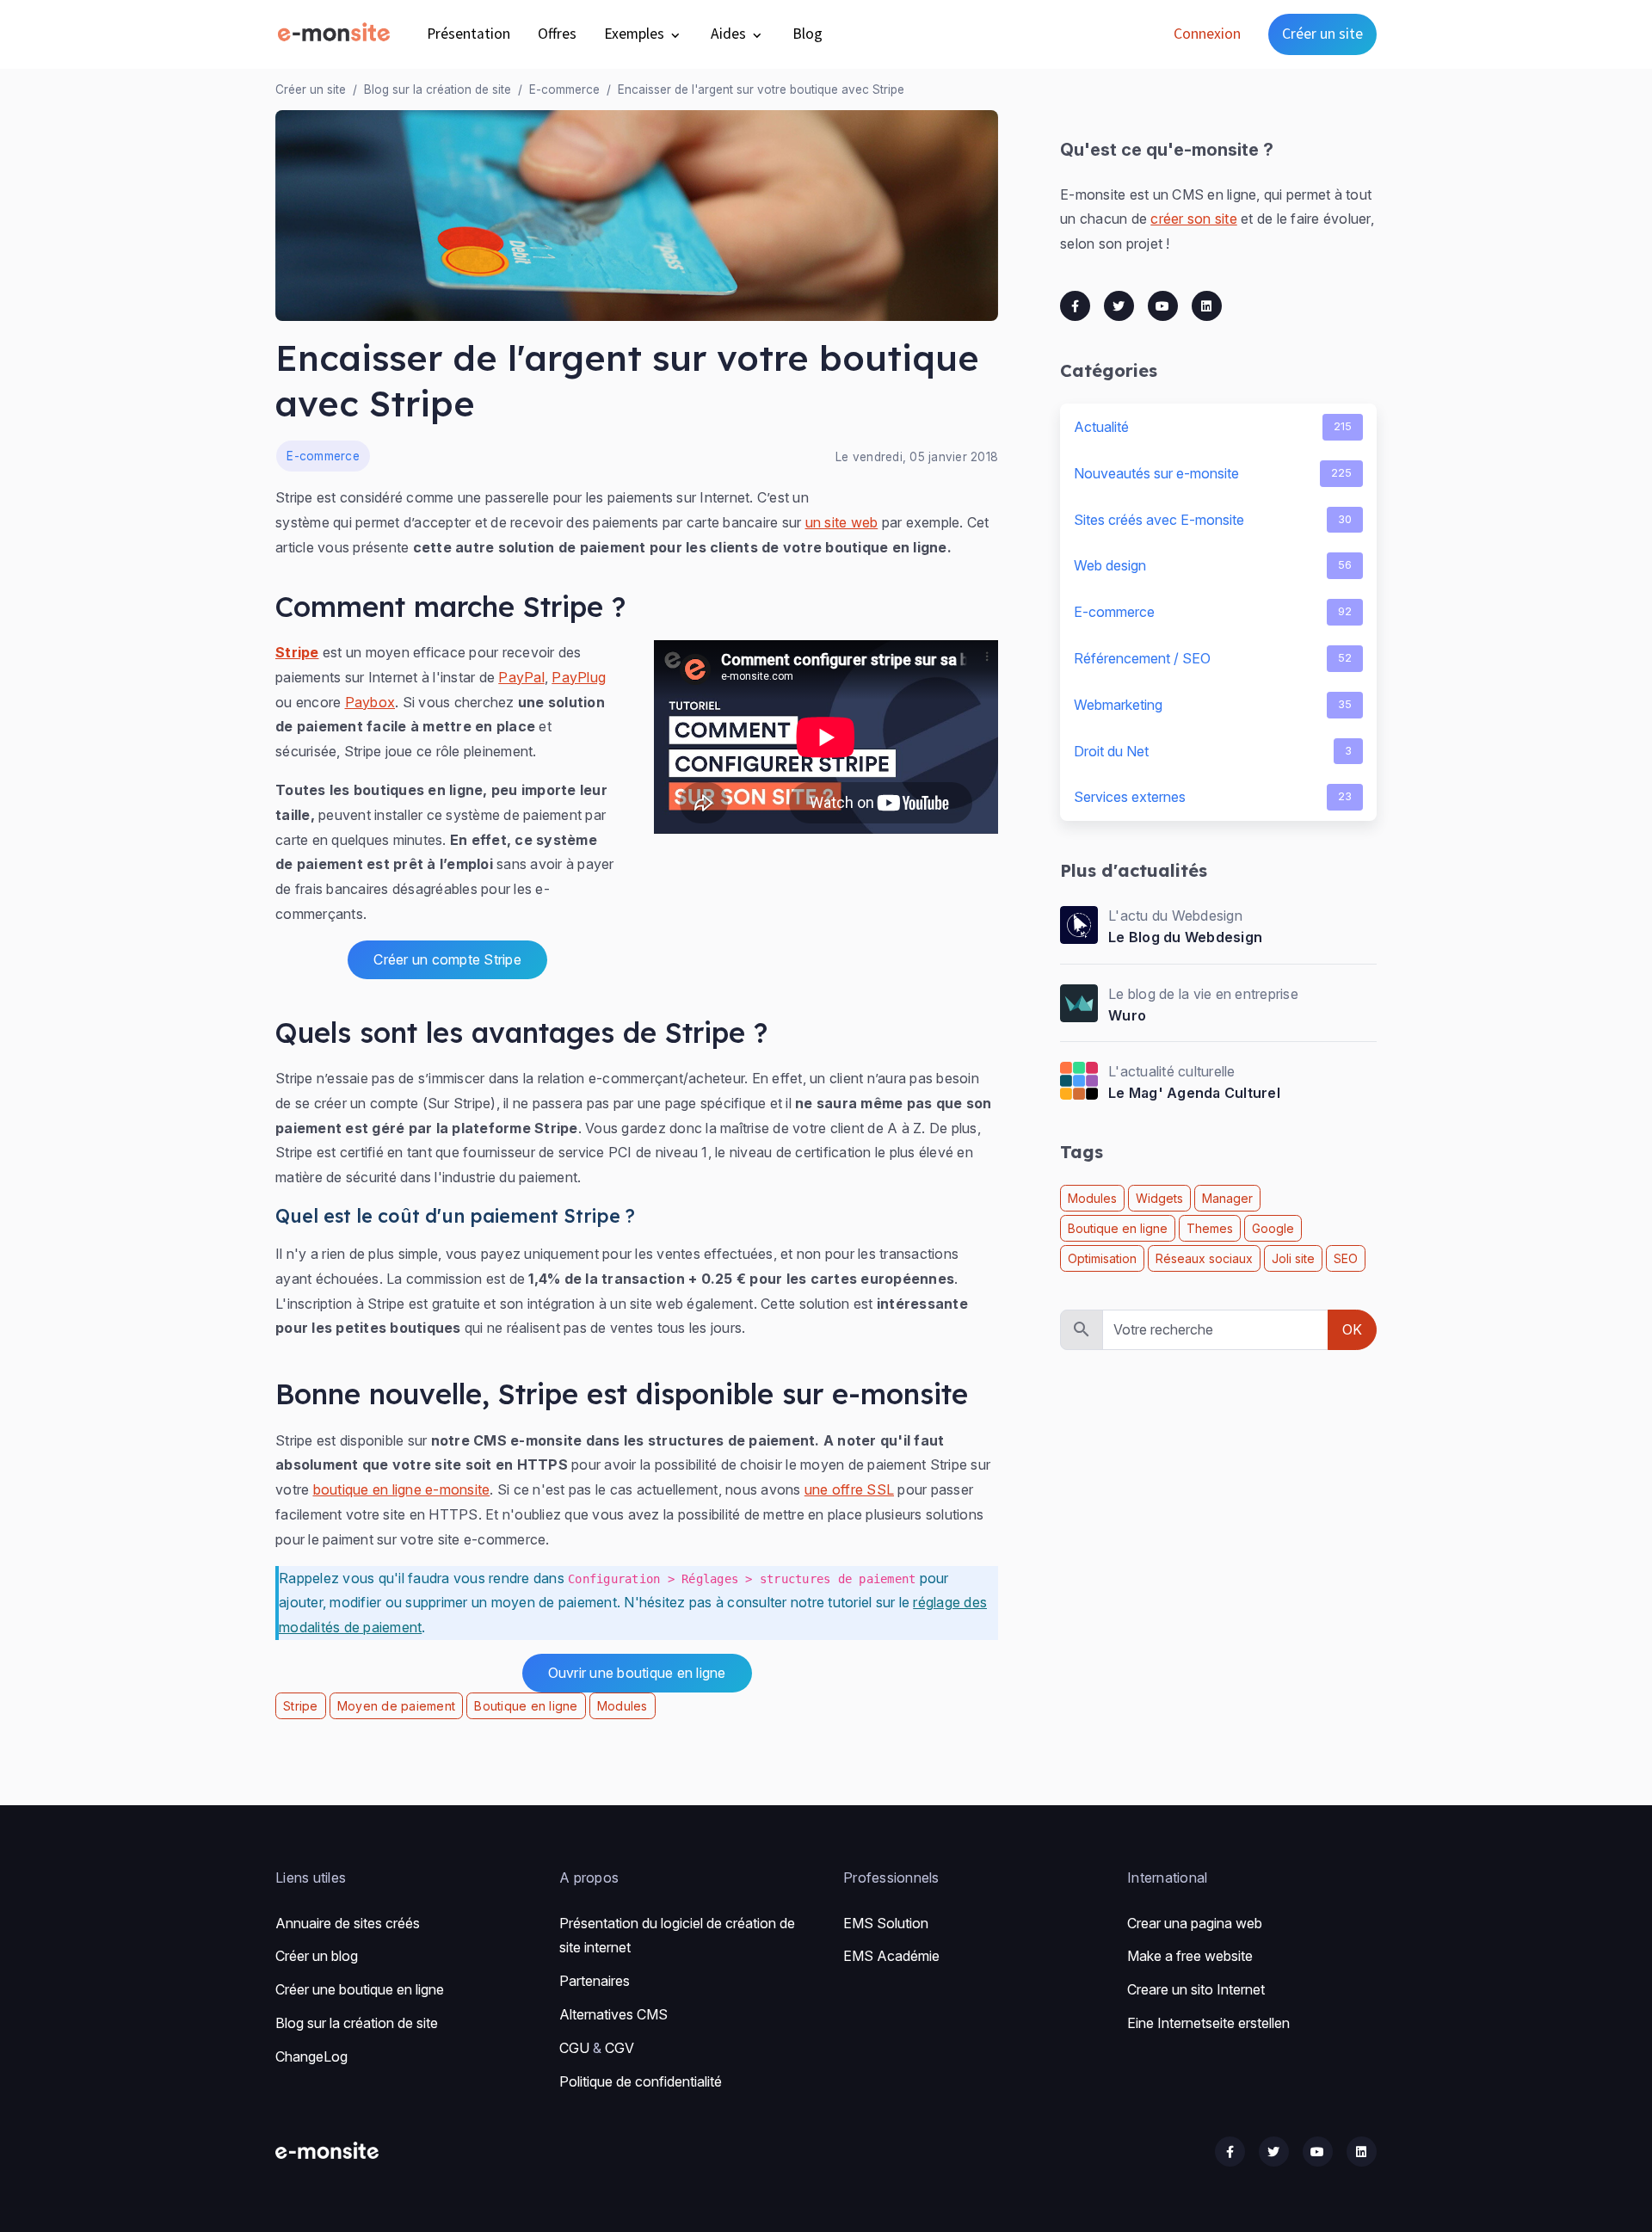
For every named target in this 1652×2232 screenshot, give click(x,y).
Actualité (1213, 427)
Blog (808, 34)
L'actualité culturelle (1172, 1071)
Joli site (1293, 1258)
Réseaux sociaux (1204, 1258)
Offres (557, 34)
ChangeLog (311, 2056)
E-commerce (564, 89)
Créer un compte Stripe (447, 959)
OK (1352, 1329)
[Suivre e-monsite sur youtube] (1318, 2152)
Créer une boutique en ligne (360, 1989)
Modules (623, 1706)
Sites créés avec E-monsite (1213, 520)
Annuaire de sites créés (348, 1923)
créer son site (1194, 219)
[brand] (337, 34)
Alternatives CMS (613, 2014)
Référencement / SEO (1213, 658)
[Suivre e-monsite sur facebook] (1230, 2152)
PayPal (521, 677)
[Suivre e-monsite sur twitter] (1274, 2152)
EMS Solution (886, 1923)
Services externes (1213, 797)
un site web (842, 522)
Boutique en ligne (526, 1706)
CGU (574, 2048)
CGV (619, 2048)
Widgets (1159, 1198)
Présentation (468, 34)
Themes (1210, 1228)
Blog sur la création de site (438, 89)
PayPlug (579, 677)
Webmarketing (1213, 705)
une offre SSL (849, 1489)
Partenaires (595, 1981)
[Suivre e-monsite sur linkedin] (1362, 2152)
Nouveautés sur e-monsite (1213, 473)
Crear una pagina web (1195, 1923)
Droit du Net (1213, 751)
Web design (1213, 565)
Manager (1227, 1198)
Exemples (636, 34)
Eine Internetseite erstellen (1208, 2023)
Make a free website (1190, 1956)
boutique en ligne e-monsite (402, 1489)
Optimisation (1102, 1258)
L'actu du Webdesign (1175, 916)
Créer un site (1322, 34)
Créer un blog (317, 1956)
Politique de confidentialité (641, 2081)
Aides (730, 34)
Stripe (297, 652)
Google (1273, 1228)
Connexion (1207, 34)
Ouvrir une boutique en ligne (637, 1673)
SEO (1346, 1258)
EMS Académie (891, 1956)
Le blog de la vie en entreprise (1203, 994)
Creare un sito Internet (1196, 1989)
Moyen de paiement (396, 1706)
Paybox (370, 702)
